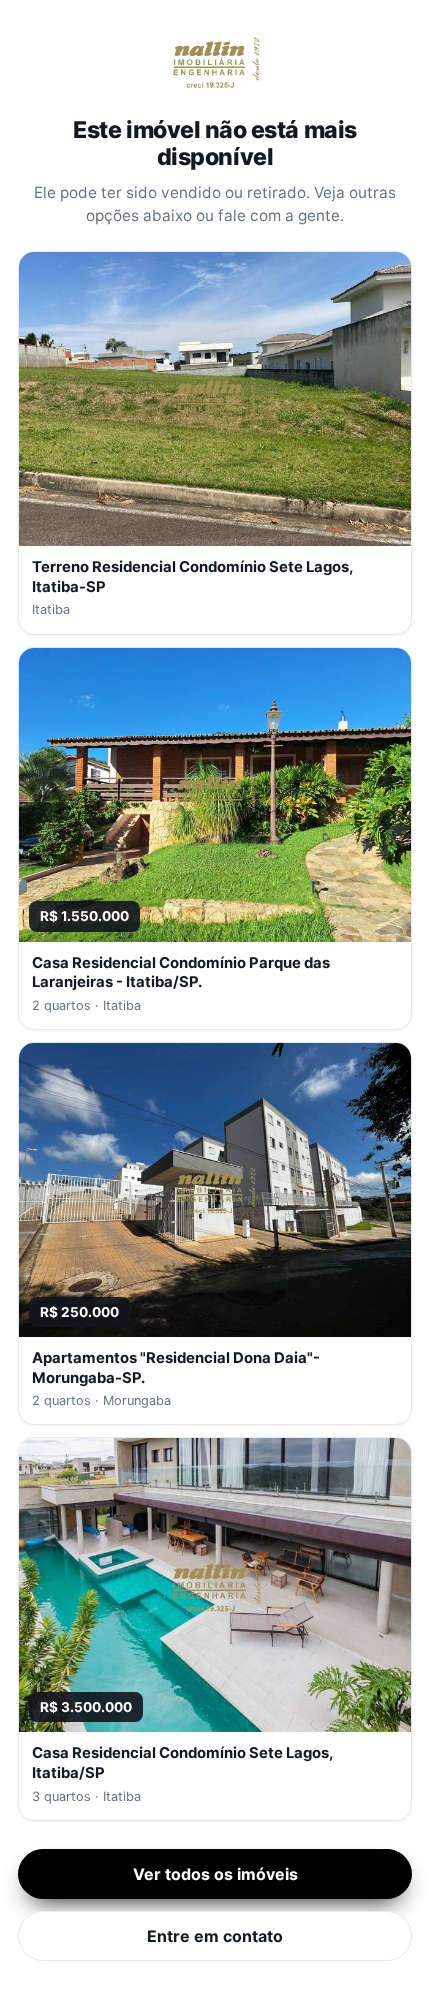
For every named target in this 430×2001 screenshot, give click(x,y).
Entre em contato (215, 1936)
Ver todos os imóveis (215, 1874)
